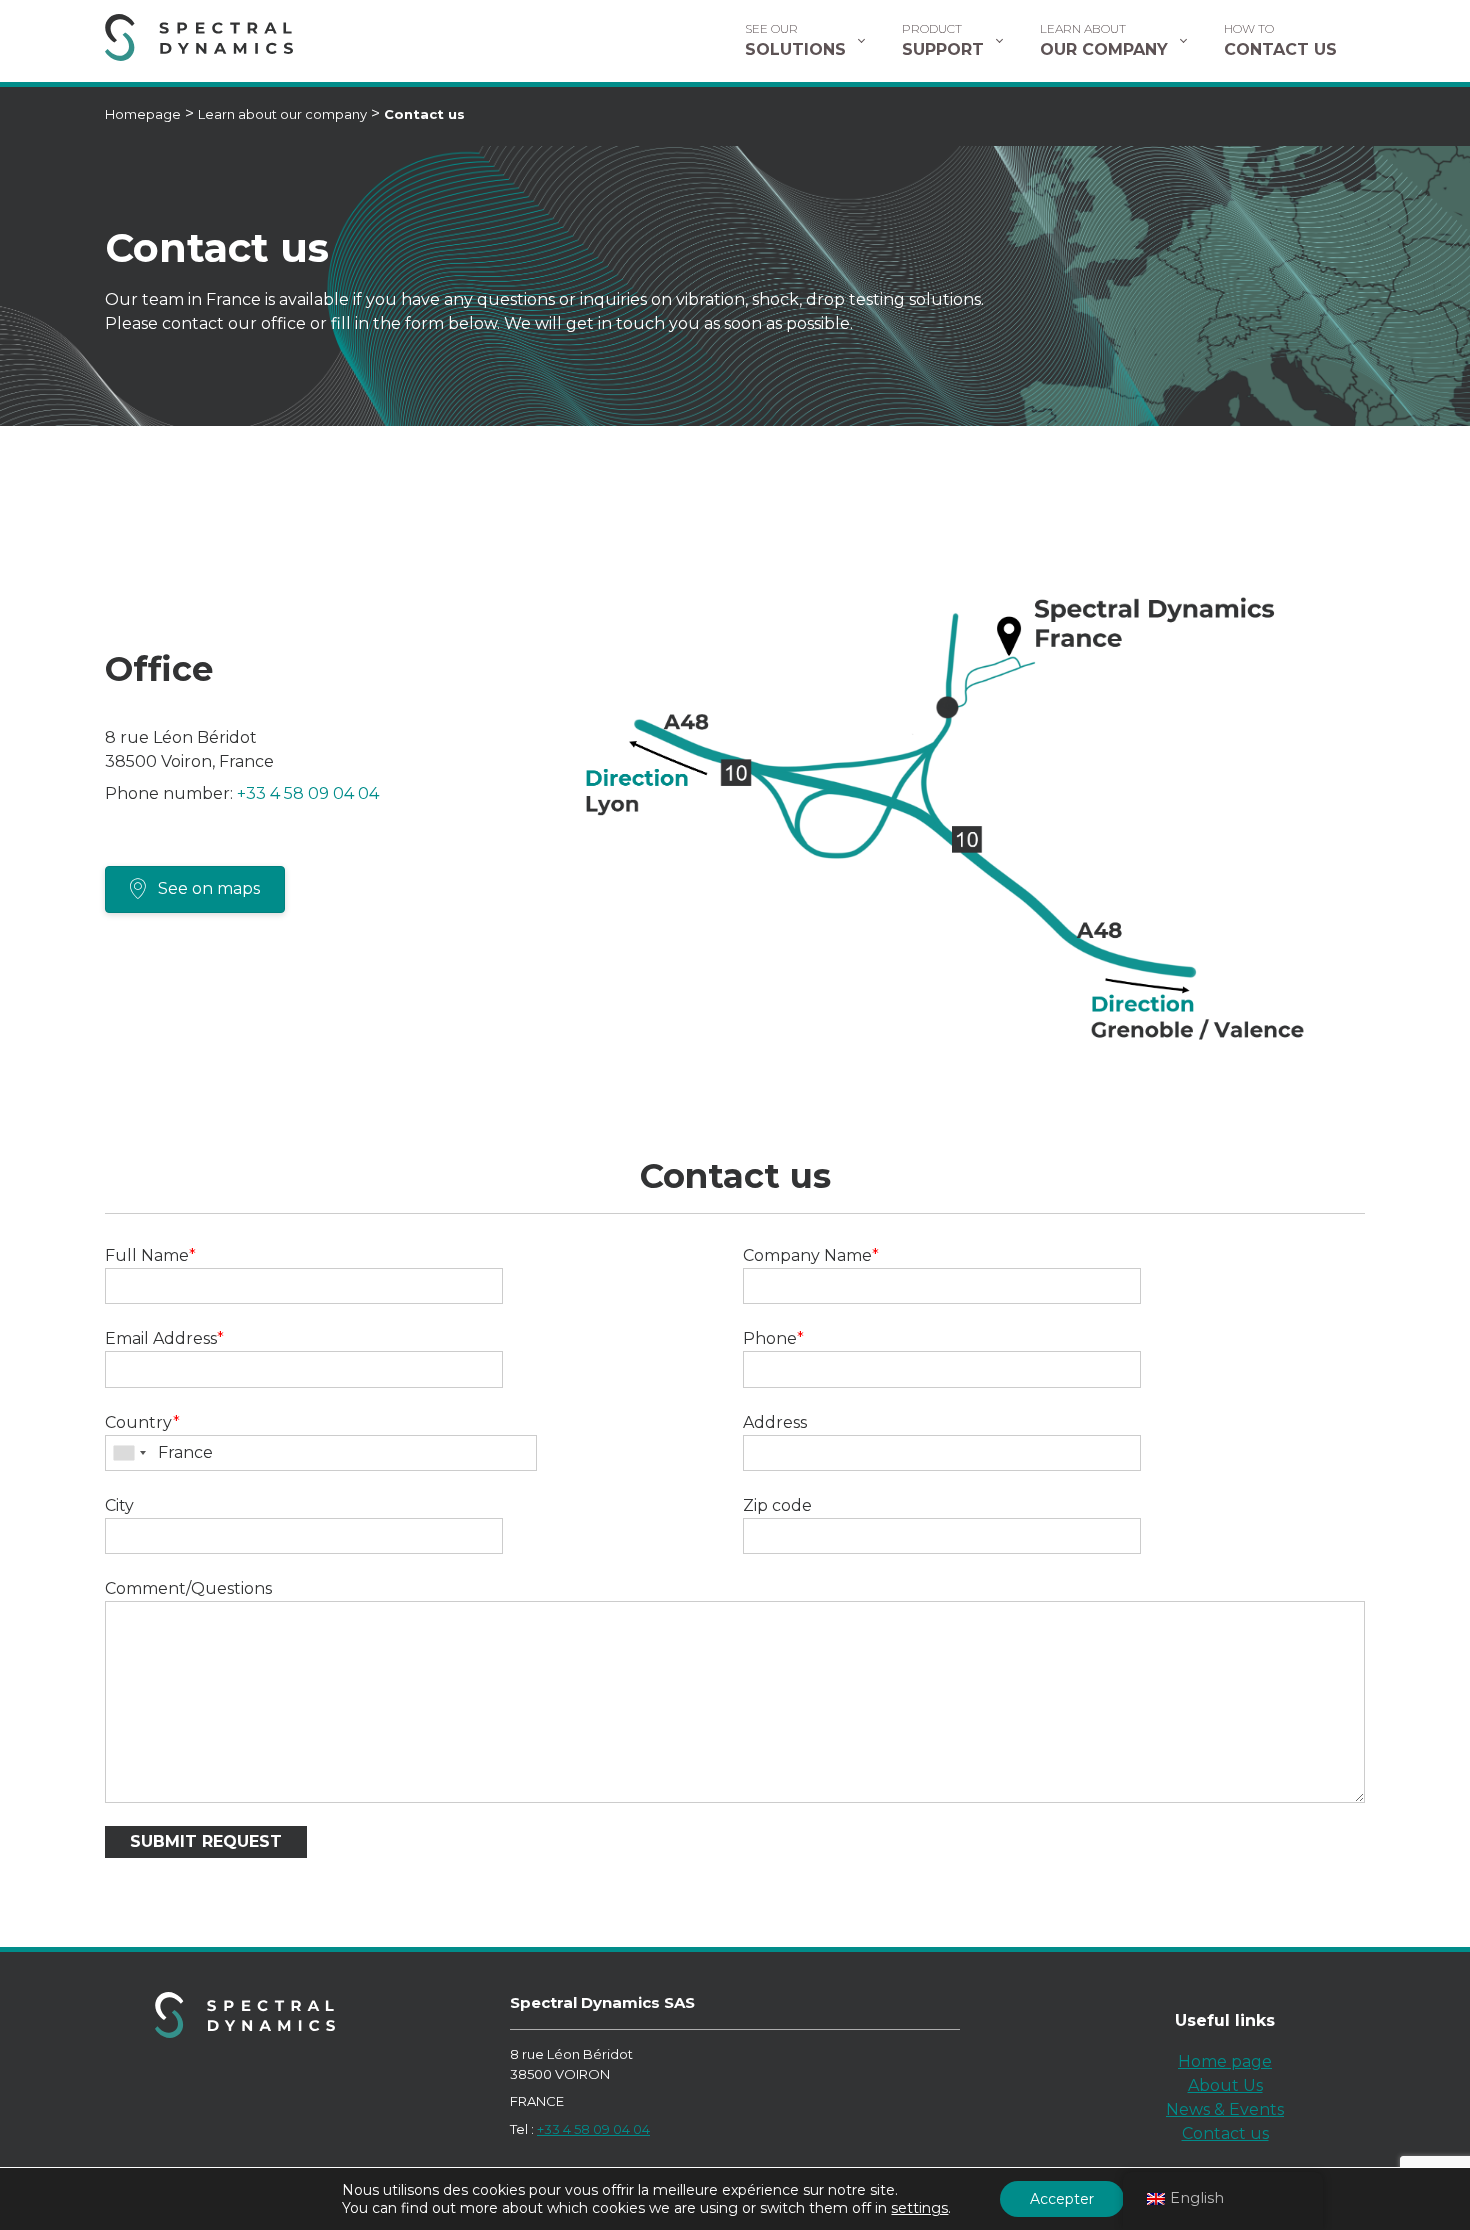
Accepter (1062, 2199)
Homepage (143, 114)
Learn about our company (282, 114)
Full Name (150, 1255)
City (119, 1505)
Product (943, 40)
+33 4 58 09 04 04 (308, 793)
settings (919, 2208)
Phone (773, 1338)
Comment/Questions (188, 1588)
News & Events (1225, 2109)
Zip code (777, 1505)
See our (795, 40)
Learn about (1104, 40)
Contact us (1225, 2133)
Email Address (164, 1338)
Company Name (811, 1255)
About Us (1225, 2085)
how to (1280, 40)
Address (775, 1422)
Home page (1225, 2061)
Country (142, 1422)
